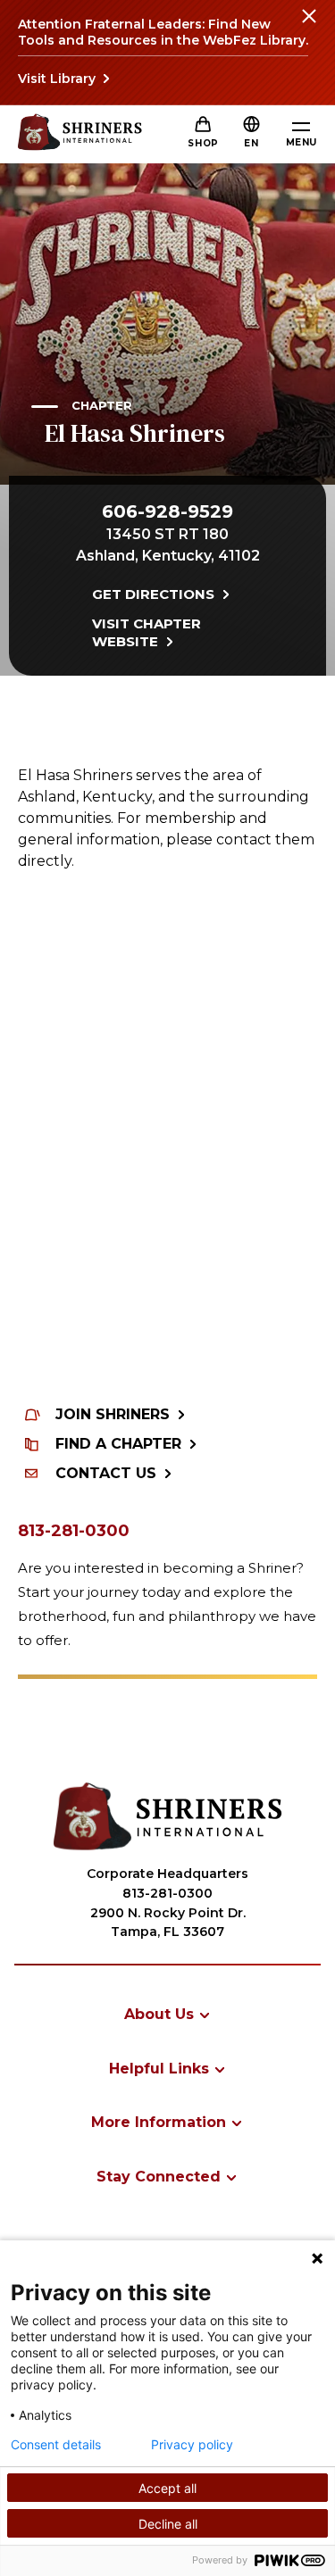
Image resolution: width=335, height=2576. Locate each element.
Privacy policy (192, 2445)
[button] (251, 143)
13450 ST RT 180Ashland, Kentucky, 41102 (168, 545)
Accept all (167, 2488)
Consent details (56, 2445)
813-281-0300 (74, 1531)
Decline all (168, 2524)
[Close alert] (308, 27)
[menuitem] (168, 2014)
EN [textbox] (251, 143)
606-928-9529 (167, 511)
